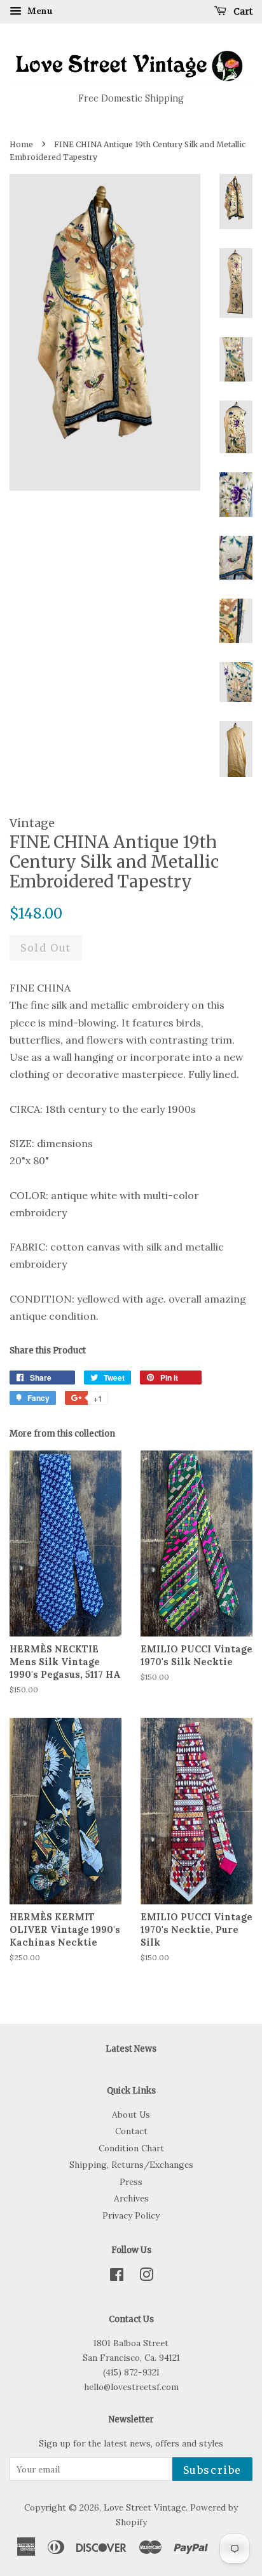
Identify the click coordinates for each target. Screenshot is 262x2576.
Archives (131, 2198)
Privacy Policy (131, 2215)
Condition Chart (131, 2148)
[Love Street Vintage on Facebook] (117, 2277)
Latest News (131, 2049)
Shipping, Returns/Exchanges (131, 2165)
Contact (131, 2131)
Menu (39, 11)
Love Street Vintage (145, 2507)
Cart (242, 11)
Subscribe (212, 2470)
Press (131, 2182)
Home (21, 144)
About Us (131, 2115)
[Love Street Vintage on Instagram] (146, 2277)
